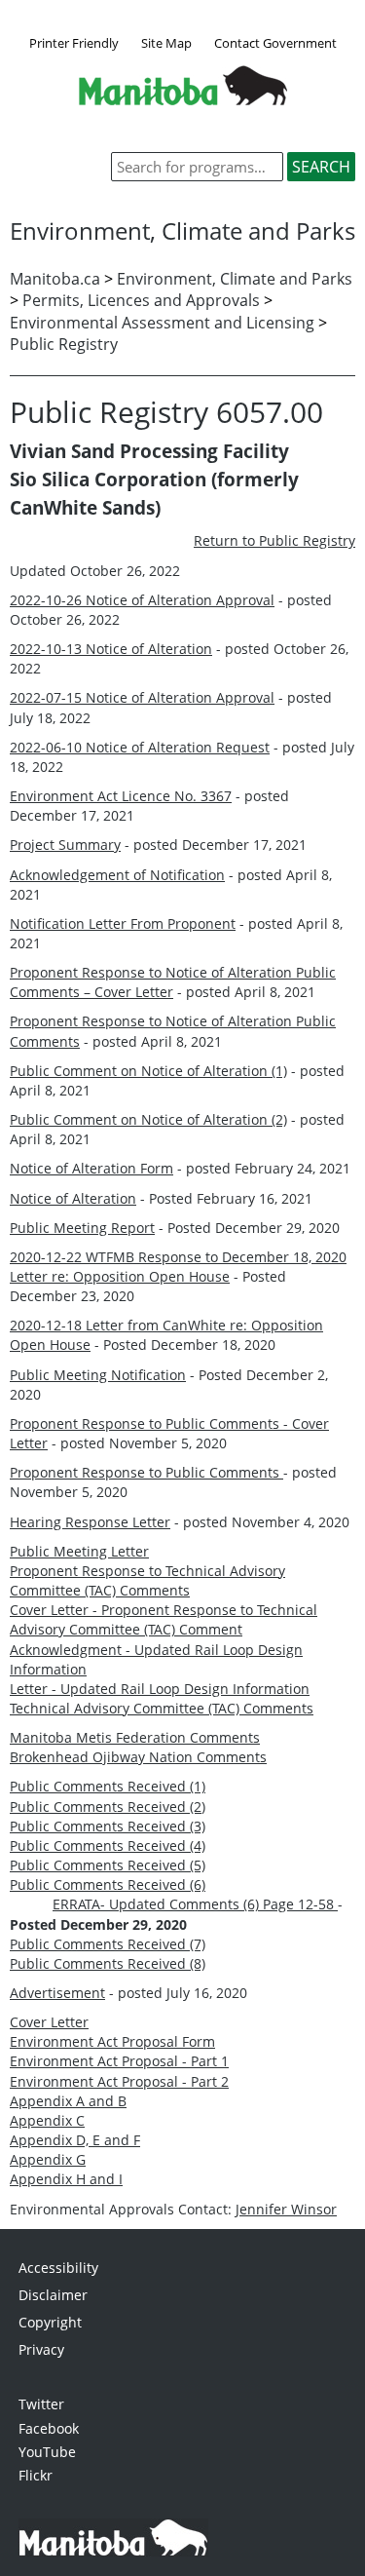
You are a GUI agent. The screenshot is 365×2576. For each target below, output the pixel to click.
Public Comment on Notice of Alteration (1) (148, 1071)
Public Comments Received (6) (108, 1884)
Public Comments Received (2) (108, 1807)
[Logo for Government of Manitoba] (183, 99)
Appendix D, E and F (75, 2140)
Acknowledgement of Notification (117, 875)
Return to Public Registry (274, 540)
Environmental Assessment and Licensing (162, 323)
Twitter (41, 2404)
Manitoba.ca (55, 279)
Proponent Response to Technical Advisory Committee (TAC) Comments (147, 1580)
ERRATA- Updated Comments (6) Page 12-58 (195, 1904)
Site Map (166, 43)
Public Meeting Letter (79, 1551)
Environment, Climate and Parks (235, 279)
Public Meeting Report (82, 1228)
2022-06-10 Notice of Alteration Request (140, 747)
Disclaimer (53, 2295)
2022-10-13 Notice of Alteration (111, 649)
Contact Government (275, 43)
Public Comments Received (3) (108, 1826)
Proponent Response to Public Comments (146, 1472)
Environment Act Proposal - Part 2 (119, 2081)
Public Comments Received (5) (108, 1865)
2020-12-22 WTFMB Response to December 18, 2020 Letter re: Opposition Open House (178, 1267)
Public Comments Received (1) (108, 1786)
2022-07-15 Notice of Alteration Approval (142, 697)
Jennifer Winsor (286, 2209)
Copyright (50, 2322)
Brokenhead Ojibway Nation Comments (138, 1757)
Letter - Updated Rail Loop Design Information (160, 1689)
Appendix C (47, 2120)
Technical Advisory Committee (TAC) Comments (162, 1708)
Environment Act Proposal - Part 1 (119, 2061)
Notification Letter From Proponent (123, 923)
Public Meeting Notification (98, 1375)
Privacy (41, 2349)
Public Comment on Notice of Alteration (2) (148, 1119)
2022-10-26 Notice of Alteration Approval (142, 600)
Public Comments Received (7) (108, 1944)
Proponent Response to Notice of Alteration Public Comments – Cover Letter (173, 982)
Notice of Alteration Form (91, 1168)
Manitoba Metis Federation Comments (135, 1737)
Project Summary (65, 845)
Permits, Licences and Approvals (141, 300)
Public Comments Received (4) (108, 1845)
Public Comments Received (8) (108, 1963)
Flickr (36, 2475)
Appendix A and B (68, 2101)
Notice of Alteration (73, 1198)
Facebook (49, 2428)
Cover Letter (49, 2022)
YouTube (47, 2452)
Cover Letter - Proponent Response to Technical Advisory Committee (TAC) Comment (164, 1619)
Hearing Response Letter (90, 1522)
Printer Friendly (74, 43)
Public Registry (64, 344)
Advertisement (57, 1993)
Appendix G (48, 2159)
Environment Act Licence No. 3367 (121, 796)
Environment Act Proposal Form (112, 2041)
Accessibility (58, 2268)
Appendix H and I (66, 2179)
